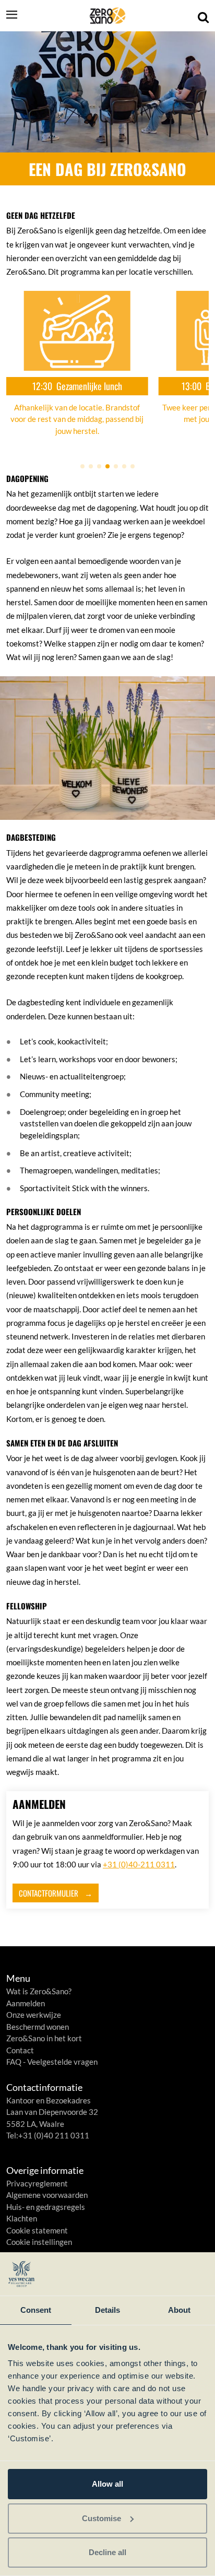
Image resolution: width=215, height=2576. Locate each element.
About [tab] (180, 2310)
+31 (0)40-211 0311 (139, 1864)
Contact (20, 2050)
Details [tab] (108, 2310)
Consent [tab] (36, 2310)
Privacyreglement (37, 2183)
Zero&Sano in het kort (44, 2038)
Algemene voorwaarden (47, 2195)
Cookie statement (37, 2230)
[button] (82, 466)
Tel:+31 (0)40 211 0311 (48, 2135)
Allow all (107, 2484)
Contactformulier (49, 1893)
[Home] (107, 16)
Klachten (22, 2218)
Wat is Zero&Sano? (39, 1991)
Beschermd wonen (38, 2027)
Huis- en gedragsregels (46, 2207)
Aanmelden (26, 2003)
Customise (101, 2518)
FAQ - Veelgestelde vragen (52, 2062)
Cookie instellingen (39, 2242)
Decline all (107, 2552)
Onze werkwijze (34, 2015)
